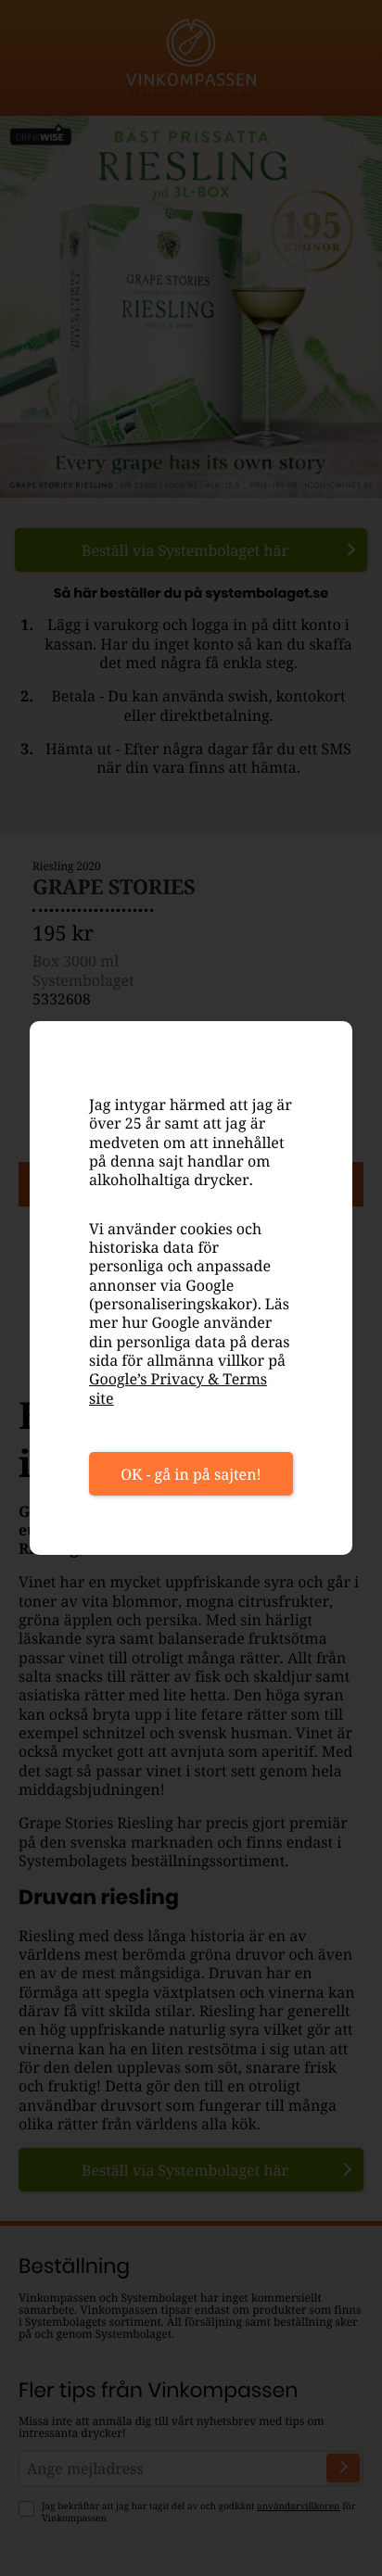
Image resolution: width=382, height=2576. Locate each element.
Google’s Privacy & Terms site (178, 1388)
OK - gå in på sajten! (191, 1474)
